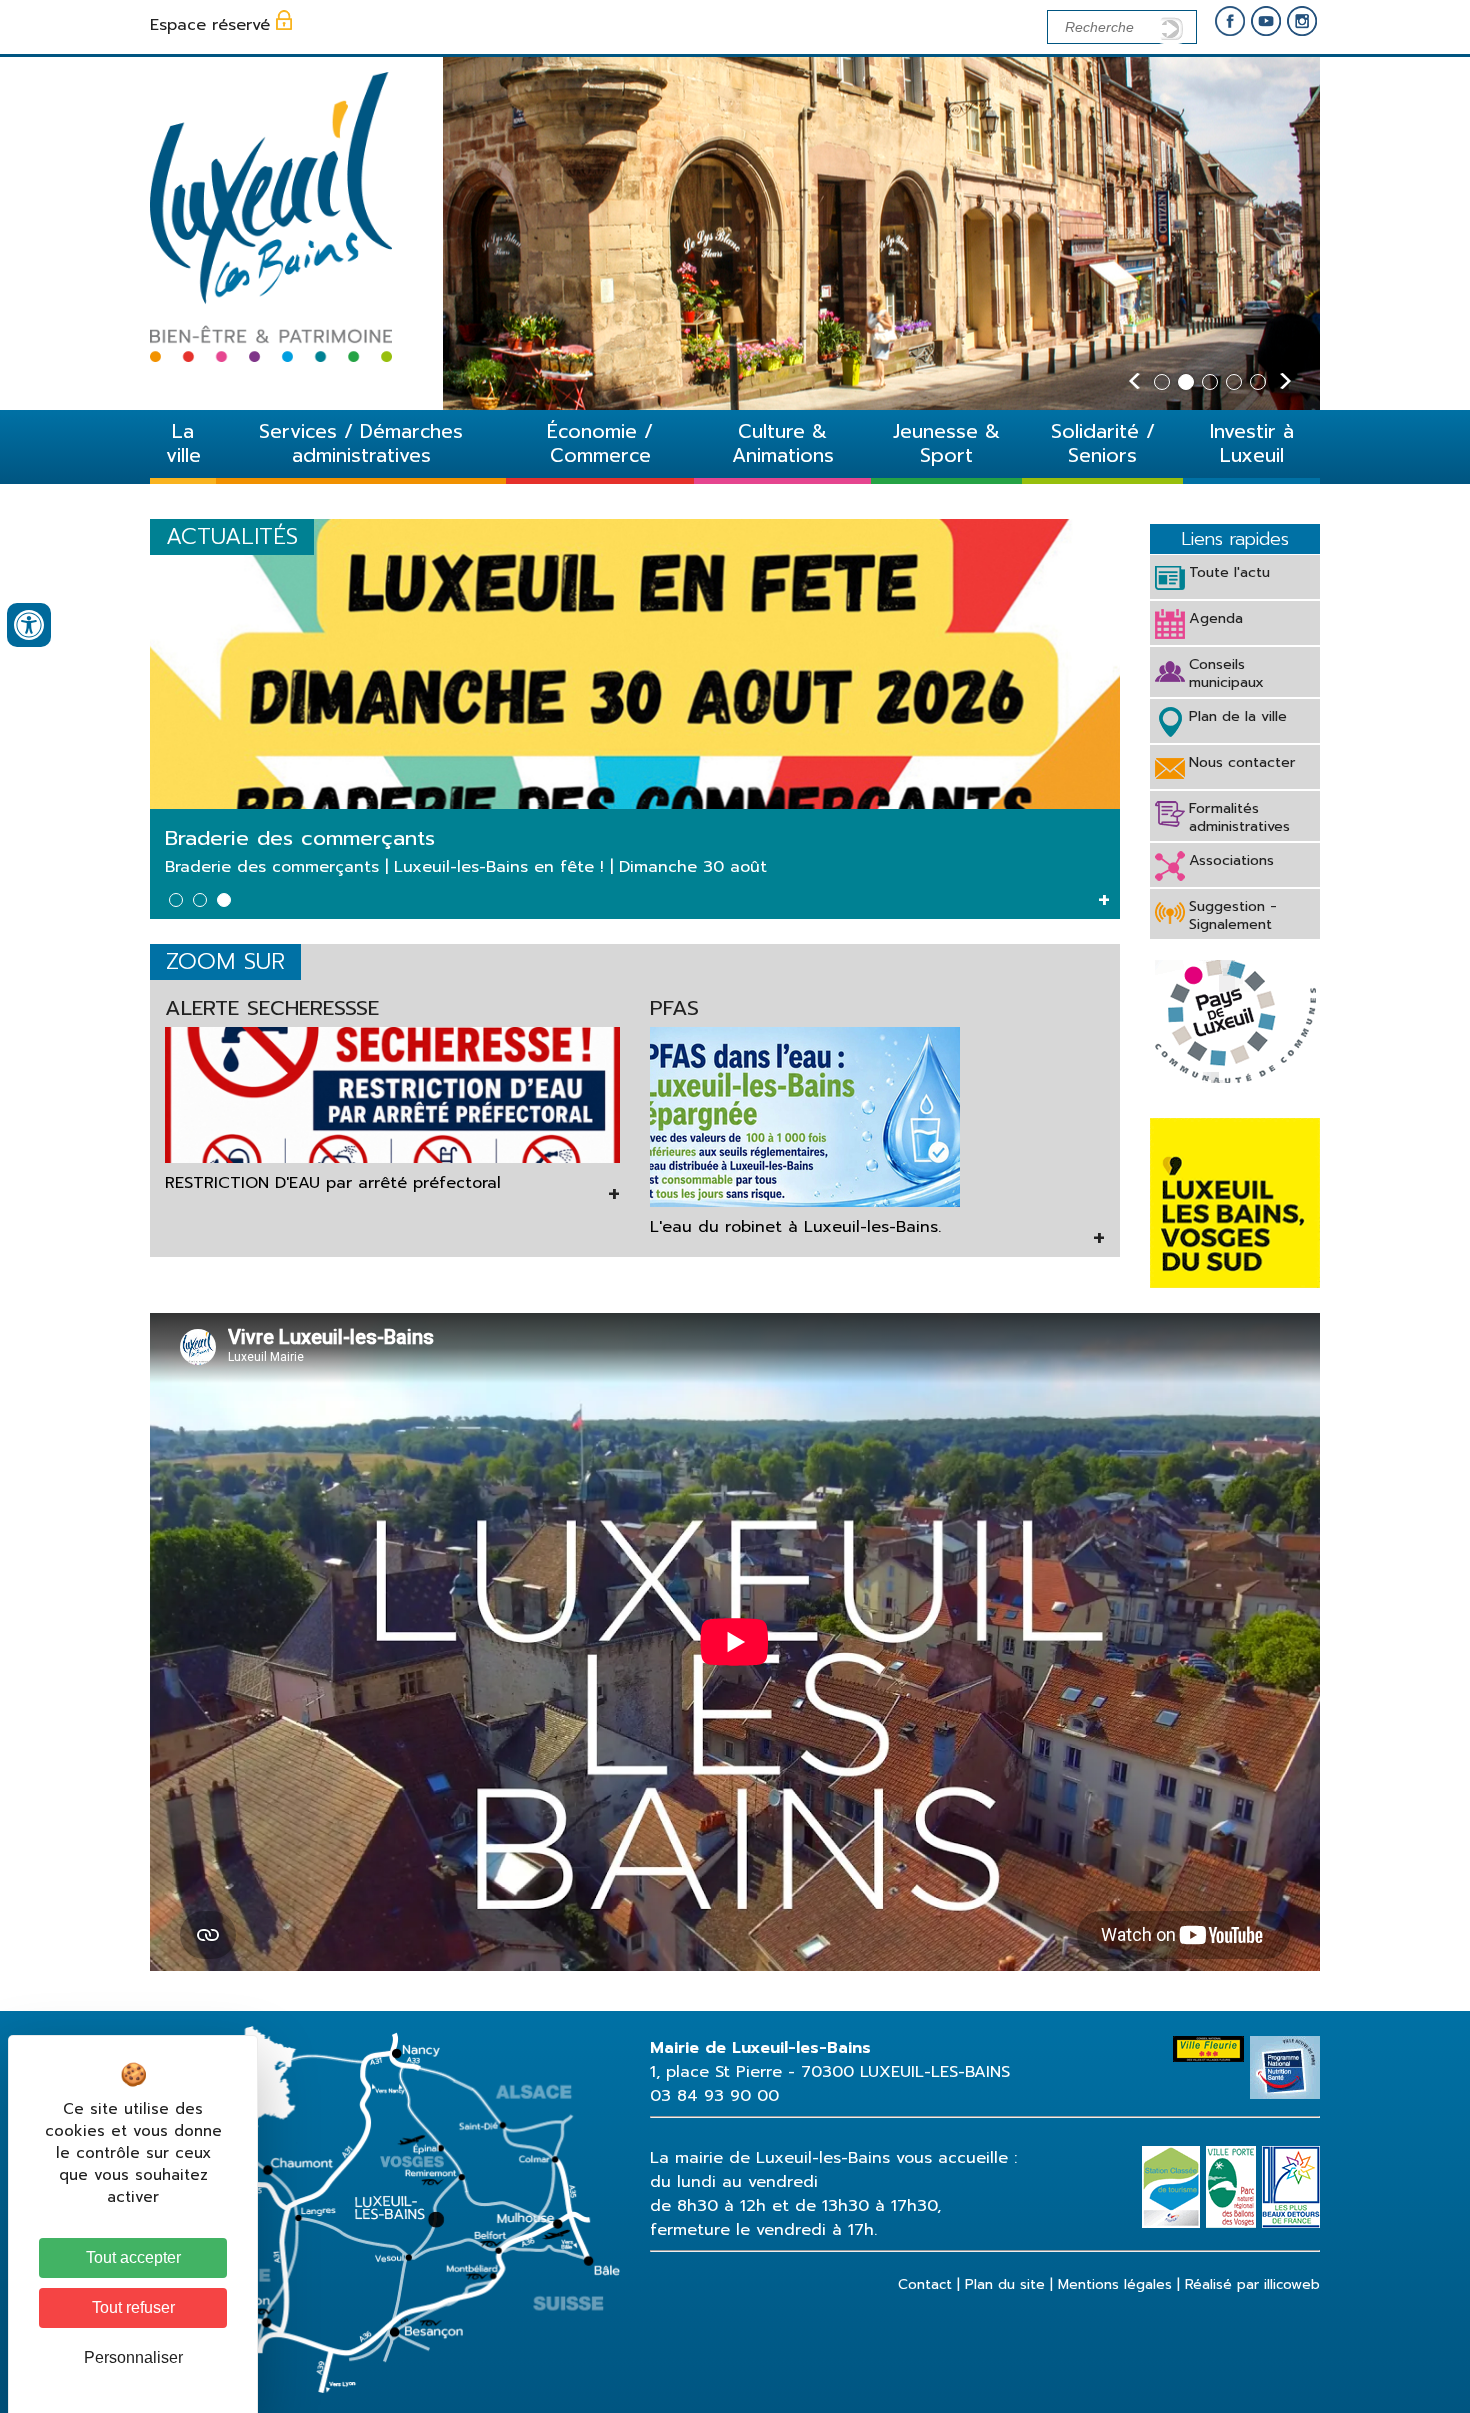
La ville (183, 443)
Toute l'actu (1229, 572)
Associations (1231, 860)
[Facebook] (1230, 23)
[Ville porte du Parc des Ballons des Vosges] (1234, 2158)
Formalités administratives (1239, 817)
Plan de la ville (1238, 716)
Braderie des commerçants (300, 838)
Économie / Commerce (600, 443)
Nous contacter (1242, 762)
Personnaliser (133, 2357)
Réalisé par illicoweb (1252, 2284)
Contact (925, 2284)
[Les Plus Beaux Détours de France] (1291, 2158)
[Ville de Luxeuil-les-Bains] (271, 357)
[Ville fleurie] (1211, 2048)
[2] (1186, 382)
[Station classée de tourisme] (1174, 2158)
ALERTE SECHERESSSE (272, 1008)
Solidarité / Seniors (1103, 443)
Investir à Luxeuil (1252, 443)
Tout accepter (133, 2257)
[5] (1258, 382)
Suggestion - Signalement (1233, 915)
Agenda (1216, 618)
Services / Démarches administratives (361, 443)
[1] (1162, 382)
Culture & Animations (783, 443)
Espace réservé (210, 25)
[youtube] (1266, 23)
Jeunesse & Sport (946, 443)
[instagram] (1302, 23)
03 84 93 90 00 (714, 2096)
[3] (1210, 382)
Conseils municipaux (1226, 673)
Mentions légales (1115, 2284)
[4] (1234, 382)
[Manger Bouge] (1285, 2048)
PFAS (674, 1008)
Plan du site (1005, 2284)
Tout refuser (133, 2307)
